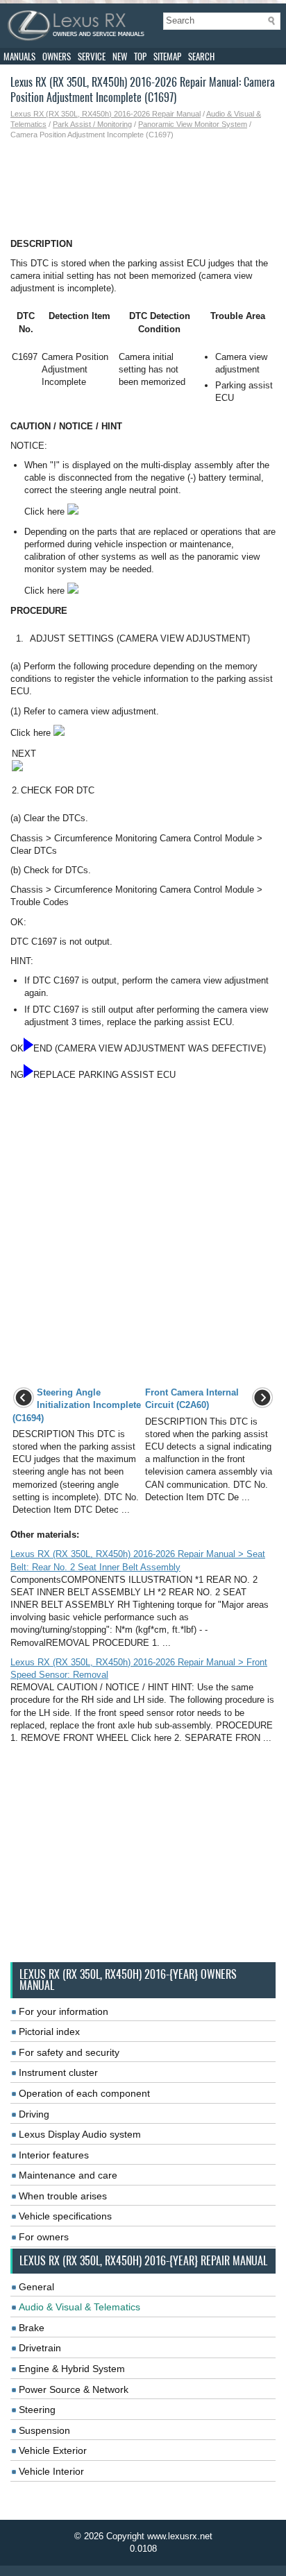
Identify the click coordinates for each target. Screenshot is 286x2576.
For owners (44, 2237)
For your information (64, 2011)
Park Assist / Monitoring (92, 124)
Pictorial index (49, 2032)
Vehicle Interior (51, 2471)
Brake (32, 2328)
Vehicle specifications (65, 2216)
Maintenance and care (68, 2175)
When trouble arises (63, 2196)
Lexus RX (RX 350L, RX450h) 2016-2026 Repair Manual (106, 114)
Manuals (19, 57)
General (36, 2287)
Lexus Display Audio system (80, 2134)
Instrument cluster (58, 2072)
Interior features (54, 2155)
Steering (37, 2410)
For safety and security (69, 2052)
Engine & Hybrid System (72, 2369)
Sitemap (167, 57)
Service (92, 57)
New (120, 57)
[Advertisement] (143, 189)
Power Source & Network (74, 2389)
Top (140, 57)
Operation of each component (84, 2093)
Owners (57, 57)
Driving (34, 2114)
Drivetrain (40, 2348)
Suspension (44, 2430)
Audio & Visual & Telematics (79, 2307)
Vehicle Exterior (53, 2450)
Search (201, 57)
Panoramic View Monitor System (193, 124)
